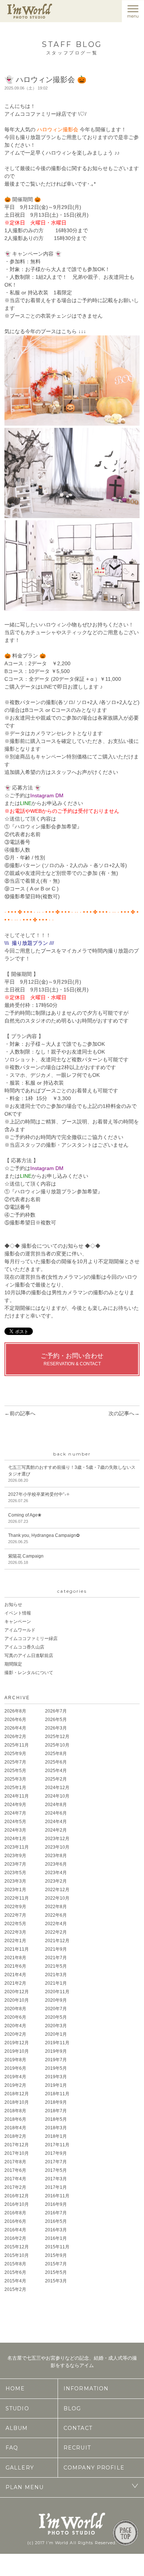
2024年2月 (56, 1830)
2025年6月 (56, 1762)
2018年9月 (56, 2102)
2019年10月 (17, 2051)
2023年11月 (17, 1847)
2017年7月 (56, 2162)
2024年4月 (56, 1822)
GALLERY (20, 2468)
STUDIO (17, 2408)
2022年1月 (15, 1941)
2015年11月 (57, 2247)
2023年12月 (57, 1839)
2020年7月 (56, 2009)
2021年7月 (56, 1958)
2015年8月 (15, 2264)
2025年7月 (15, 1762)
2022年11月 (17, 1898)
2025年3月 (15, 1779)
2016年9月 (56, 2204)
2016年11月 (57, 2196)
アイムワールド (20, 1630)
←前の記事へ (20, 1413)
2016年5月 (56, 2221)
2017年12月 (17, 2145)
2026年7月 (56, 1711)
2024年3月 (15, 1830)
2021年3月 (56, 1975)
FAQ (12, 2448)
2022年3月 (15, 1932)
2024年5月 (15, 1822)
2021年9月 (56, 1949)
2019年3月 (56, 2077)
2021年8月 (15, 1958)
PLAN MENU (25, 2487)
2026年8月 (15, 1711)
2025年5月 (15, 1771)
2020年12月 (17, 1992)
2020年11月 (57, 1992)
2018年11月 (57, 2094)
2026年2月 (15, 1737)
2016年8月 (15, 2213)
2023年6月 (56, 1864)
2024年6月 (56, 1813)
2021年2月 (15, 1983)
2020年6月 (15, 2017)
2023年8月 (56, 1856)
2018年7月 (56, 2111)
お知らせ (13, 1605)
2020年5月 (56, 2017)
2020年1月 (56, 2034)
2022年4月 (56, 1924)
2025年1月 (15, 1788)
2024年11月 (17, 1796)
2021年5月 (56, 1966)
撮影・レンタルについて (29, 1673)
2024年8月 (56, 1805)
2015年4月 (15, 2281)
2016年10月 (17, 2204)
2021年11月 (17, 1949)
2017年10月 (17, 2153)
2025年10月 (57, 1745)
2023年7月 (15, 1864)
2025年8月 (56, 1754)
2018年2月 (15, 2136)
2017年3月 (56, 2179)
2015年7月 (56, 2264)
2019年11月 (57, 2043)
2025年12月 (57, 1737)
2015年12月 (17, 2247)
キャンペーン (18, 1622)
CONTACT (78, 2428)
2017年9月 (56, 2153)
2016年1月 (56, 2238)
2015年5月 (56, 2272)
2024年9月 (15, 1805)
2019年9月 (56, 2051)
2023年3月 (15, 1881)
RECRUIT (77, 2448)
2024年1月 (15, 1839)
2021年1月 (56, 1983)
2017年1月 (56, 2187)
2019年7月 (56, 2060)
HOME (15, 2389)
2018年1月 (56, 2136)
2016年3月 (56, 2230)
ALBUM (17, 2428)
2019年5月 (56, 2068)
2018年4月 (15, 2128)
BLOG (72, 2408)
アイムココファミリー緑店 (31, 1639)
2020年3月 (56, 2026)
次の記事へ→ (124, 1413)
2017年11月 (57, 2145)
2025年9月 (15, 1754)
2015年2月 (15, 2289)
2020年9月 (56, 2000)
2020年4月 (15, 2026)
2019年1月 (56, 2085)
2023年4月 (56, 1873)
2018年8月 (15, 2111)
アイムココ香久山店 (24, 1647)
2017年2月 (15, 2187)
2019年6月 (15, 2068)
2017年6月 (15, 2170)
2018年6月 (15, 2119)
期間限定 (13, 1664)
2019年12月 (17, 2043)
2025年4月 (56, 1771)
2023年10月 (57, 1847)
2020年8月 (15, 2009)
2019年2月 (15, 2085)
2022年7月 (15, 1915)
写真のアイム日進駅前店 (29, 1656)
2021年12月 (57, 1941)
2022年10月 (57, 1898)
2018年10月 (17, 2102)
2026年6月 (15, 1720)
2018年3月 (56, 2128)
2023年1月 (15, 1890)
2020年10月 (17, 2000)
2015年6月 (15, 2272)
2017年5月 (56, 2170)
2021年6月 (15, 1966)
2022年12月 (57, 1890)
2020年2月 (15, 2034)
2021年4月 (15, 1975)
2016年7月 (56, 2213)
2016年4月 (15, 2230)
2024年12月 (57, 1788)
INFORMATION (86, 2389)
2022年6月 (56, 1915)
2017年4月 (15, 2179)
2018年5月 (56, 2119)
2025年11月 (17, 1745)
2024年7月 (15, 1813)
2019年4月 (15, 2077)
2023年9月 (15, 1856)
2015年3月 (56, 2281)
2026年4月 (15, 1728)
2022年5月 (15, 1924)
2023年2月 (56, 1881)
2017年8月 (15, 2162)
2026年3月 (56, 1728)
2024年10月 (57, 1796)
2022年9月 (15, 1907)
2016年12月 (17, 2196)
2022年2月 (56, 1932)
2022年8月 (56, 1907)
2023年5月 (15, 1873)
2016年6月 (15, 2221)
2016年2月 (15, 2238)
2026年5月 (56, 1720)
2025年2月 (56, 1779)
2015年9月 (56, 2255)
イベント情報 (18, 1613)
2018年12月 (17, 2094)
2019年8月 (15, 2060)
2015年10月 (17, 2255)
